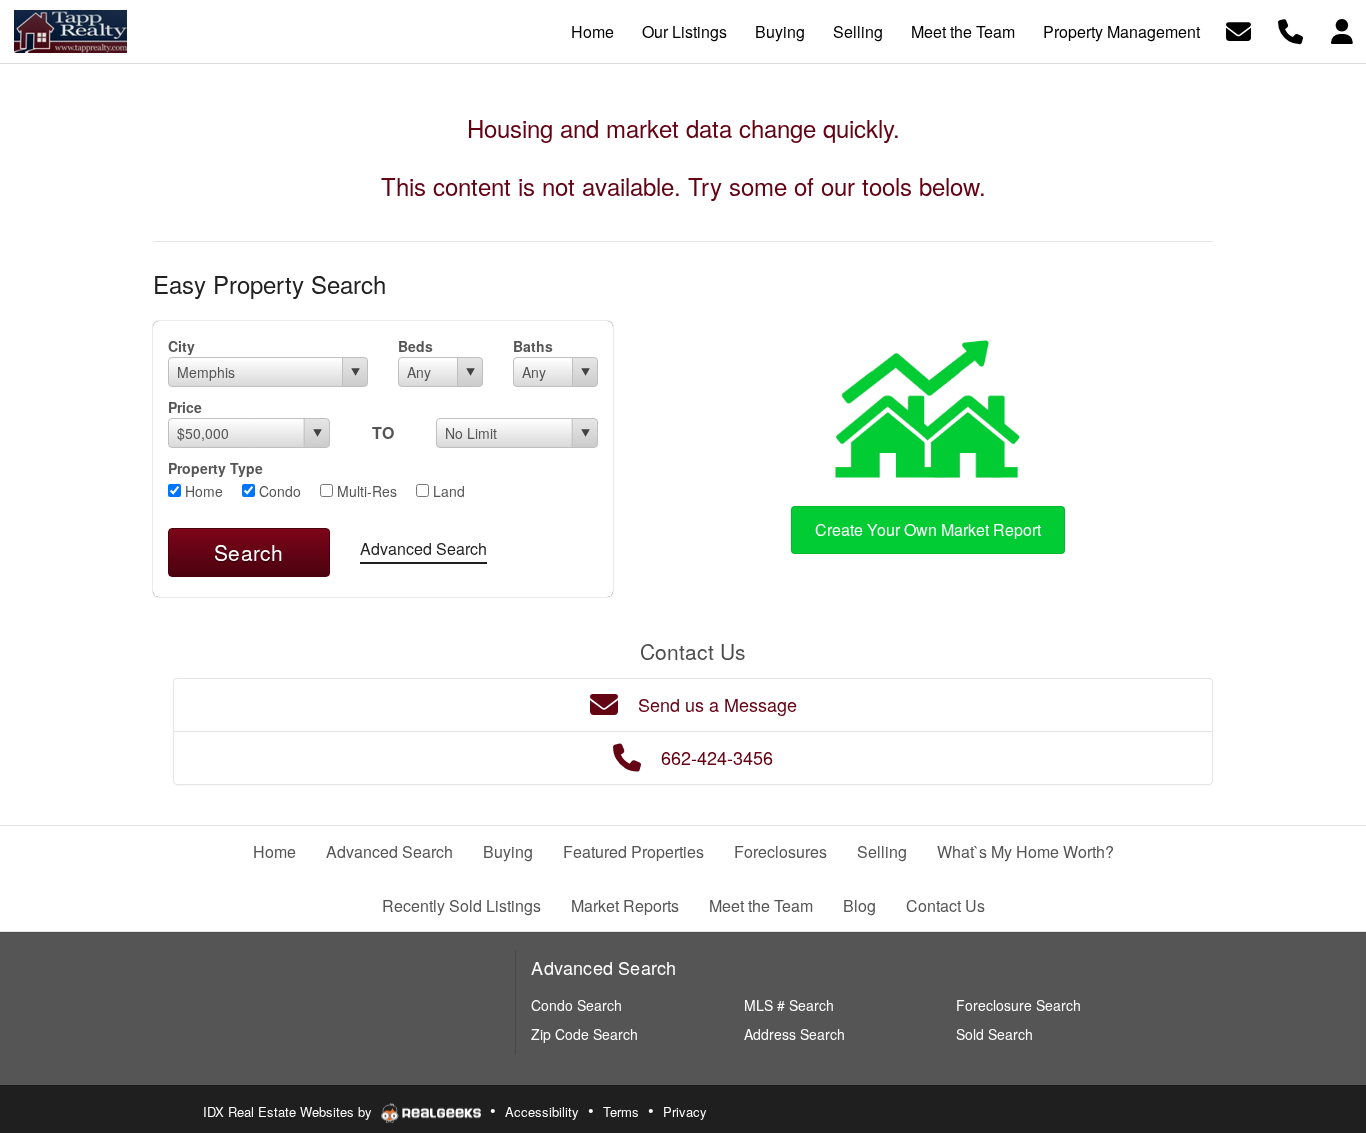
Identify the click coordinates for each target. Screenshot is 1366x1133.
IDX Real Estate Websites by (289, 1111)
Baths (533, 346)
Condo (278, 491)
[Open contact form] (1238, 29)
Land (447, 491)
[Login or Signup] (1342, 29)
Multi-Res (365, 491)
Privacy (685, 1111)
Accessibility (542, 1111)
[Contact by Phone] (1290, 29)
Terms (621, 1111)
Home (202, 491)
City (181, 346)
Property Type (215, 468)
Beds (415, 346)
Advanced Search (423, 548)
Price (185, 407)
